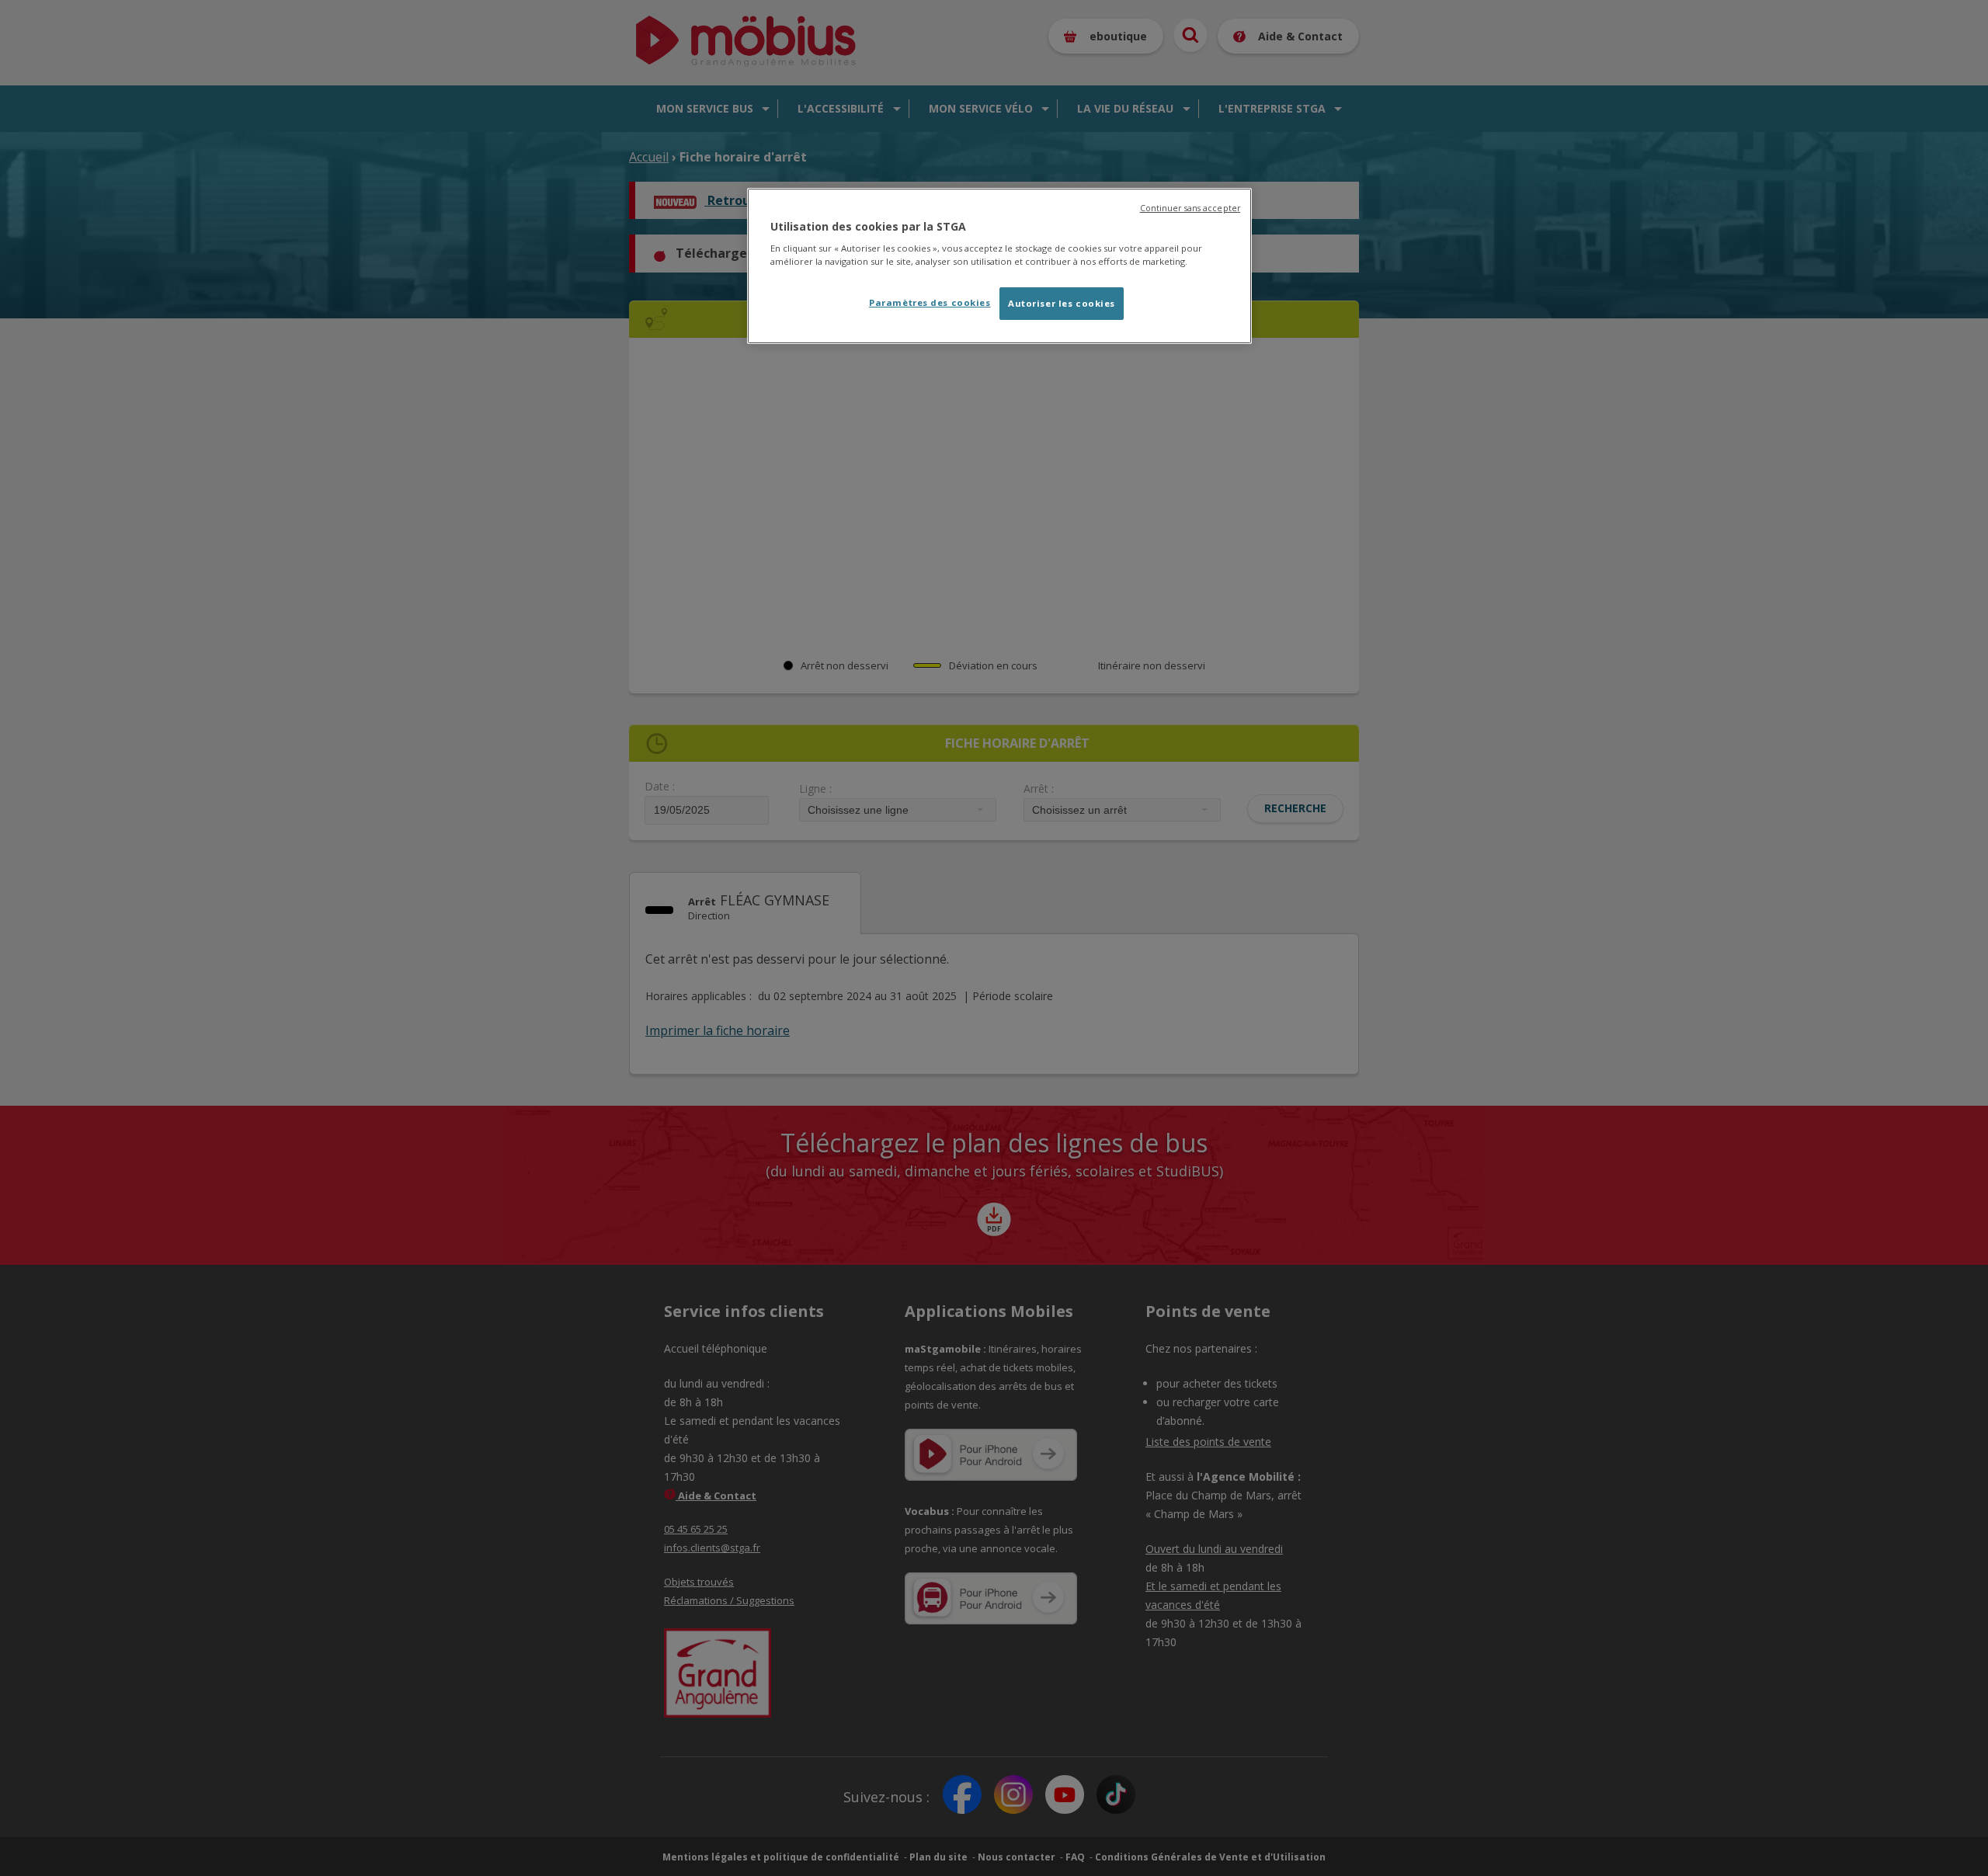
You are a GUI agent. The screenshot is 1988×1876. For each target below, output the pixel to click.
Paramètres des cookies (930, 302)
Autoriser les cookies (1062, 303)
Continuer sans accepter (1190, 208)
